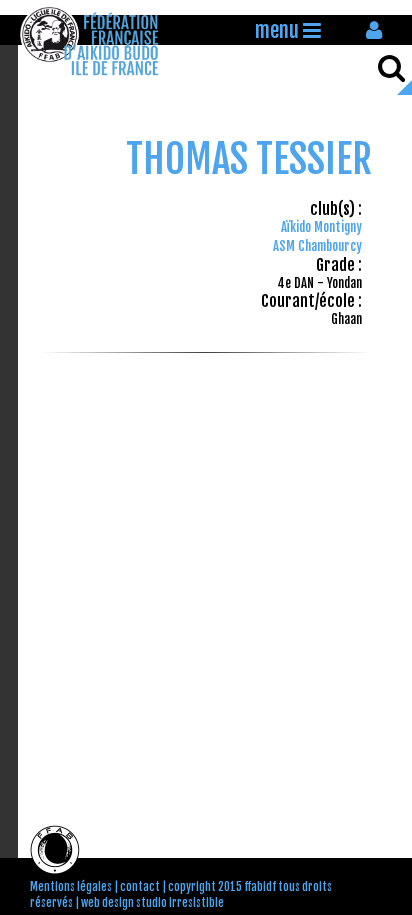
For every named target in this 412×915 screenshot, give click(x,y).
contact (140, 887)
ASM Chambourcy (317, 246)
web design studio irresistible (152, 903)
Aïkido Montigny (321, 227)
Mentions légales (71, 887)
